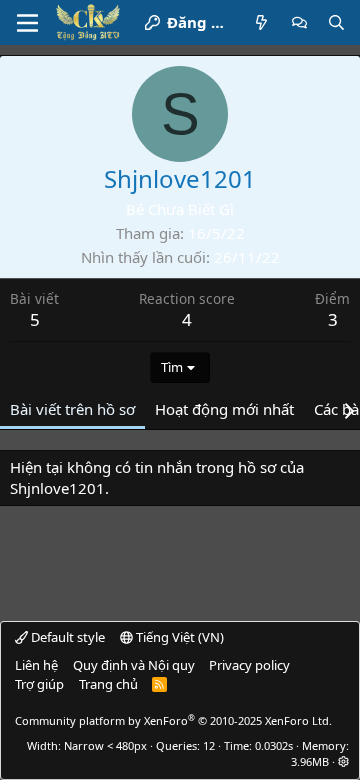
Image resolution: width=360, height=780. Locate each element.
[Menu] (27, 23)
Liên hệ (36, 665)
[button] (343, 761)
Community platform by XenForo (173, 720)
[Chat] (299, 22)
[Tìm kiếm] (336, 22)
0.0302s (274, 745)
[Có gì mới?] (261, 22)
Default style (66, 637)
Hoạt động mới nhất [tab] (224, 409)
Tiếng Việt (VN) (178, 637)
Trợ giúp (39, 684)
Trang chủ (108, 684)
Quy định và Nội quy (134, 665)
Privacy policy (249, 665)
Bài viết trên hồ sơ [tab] (72, 409)
